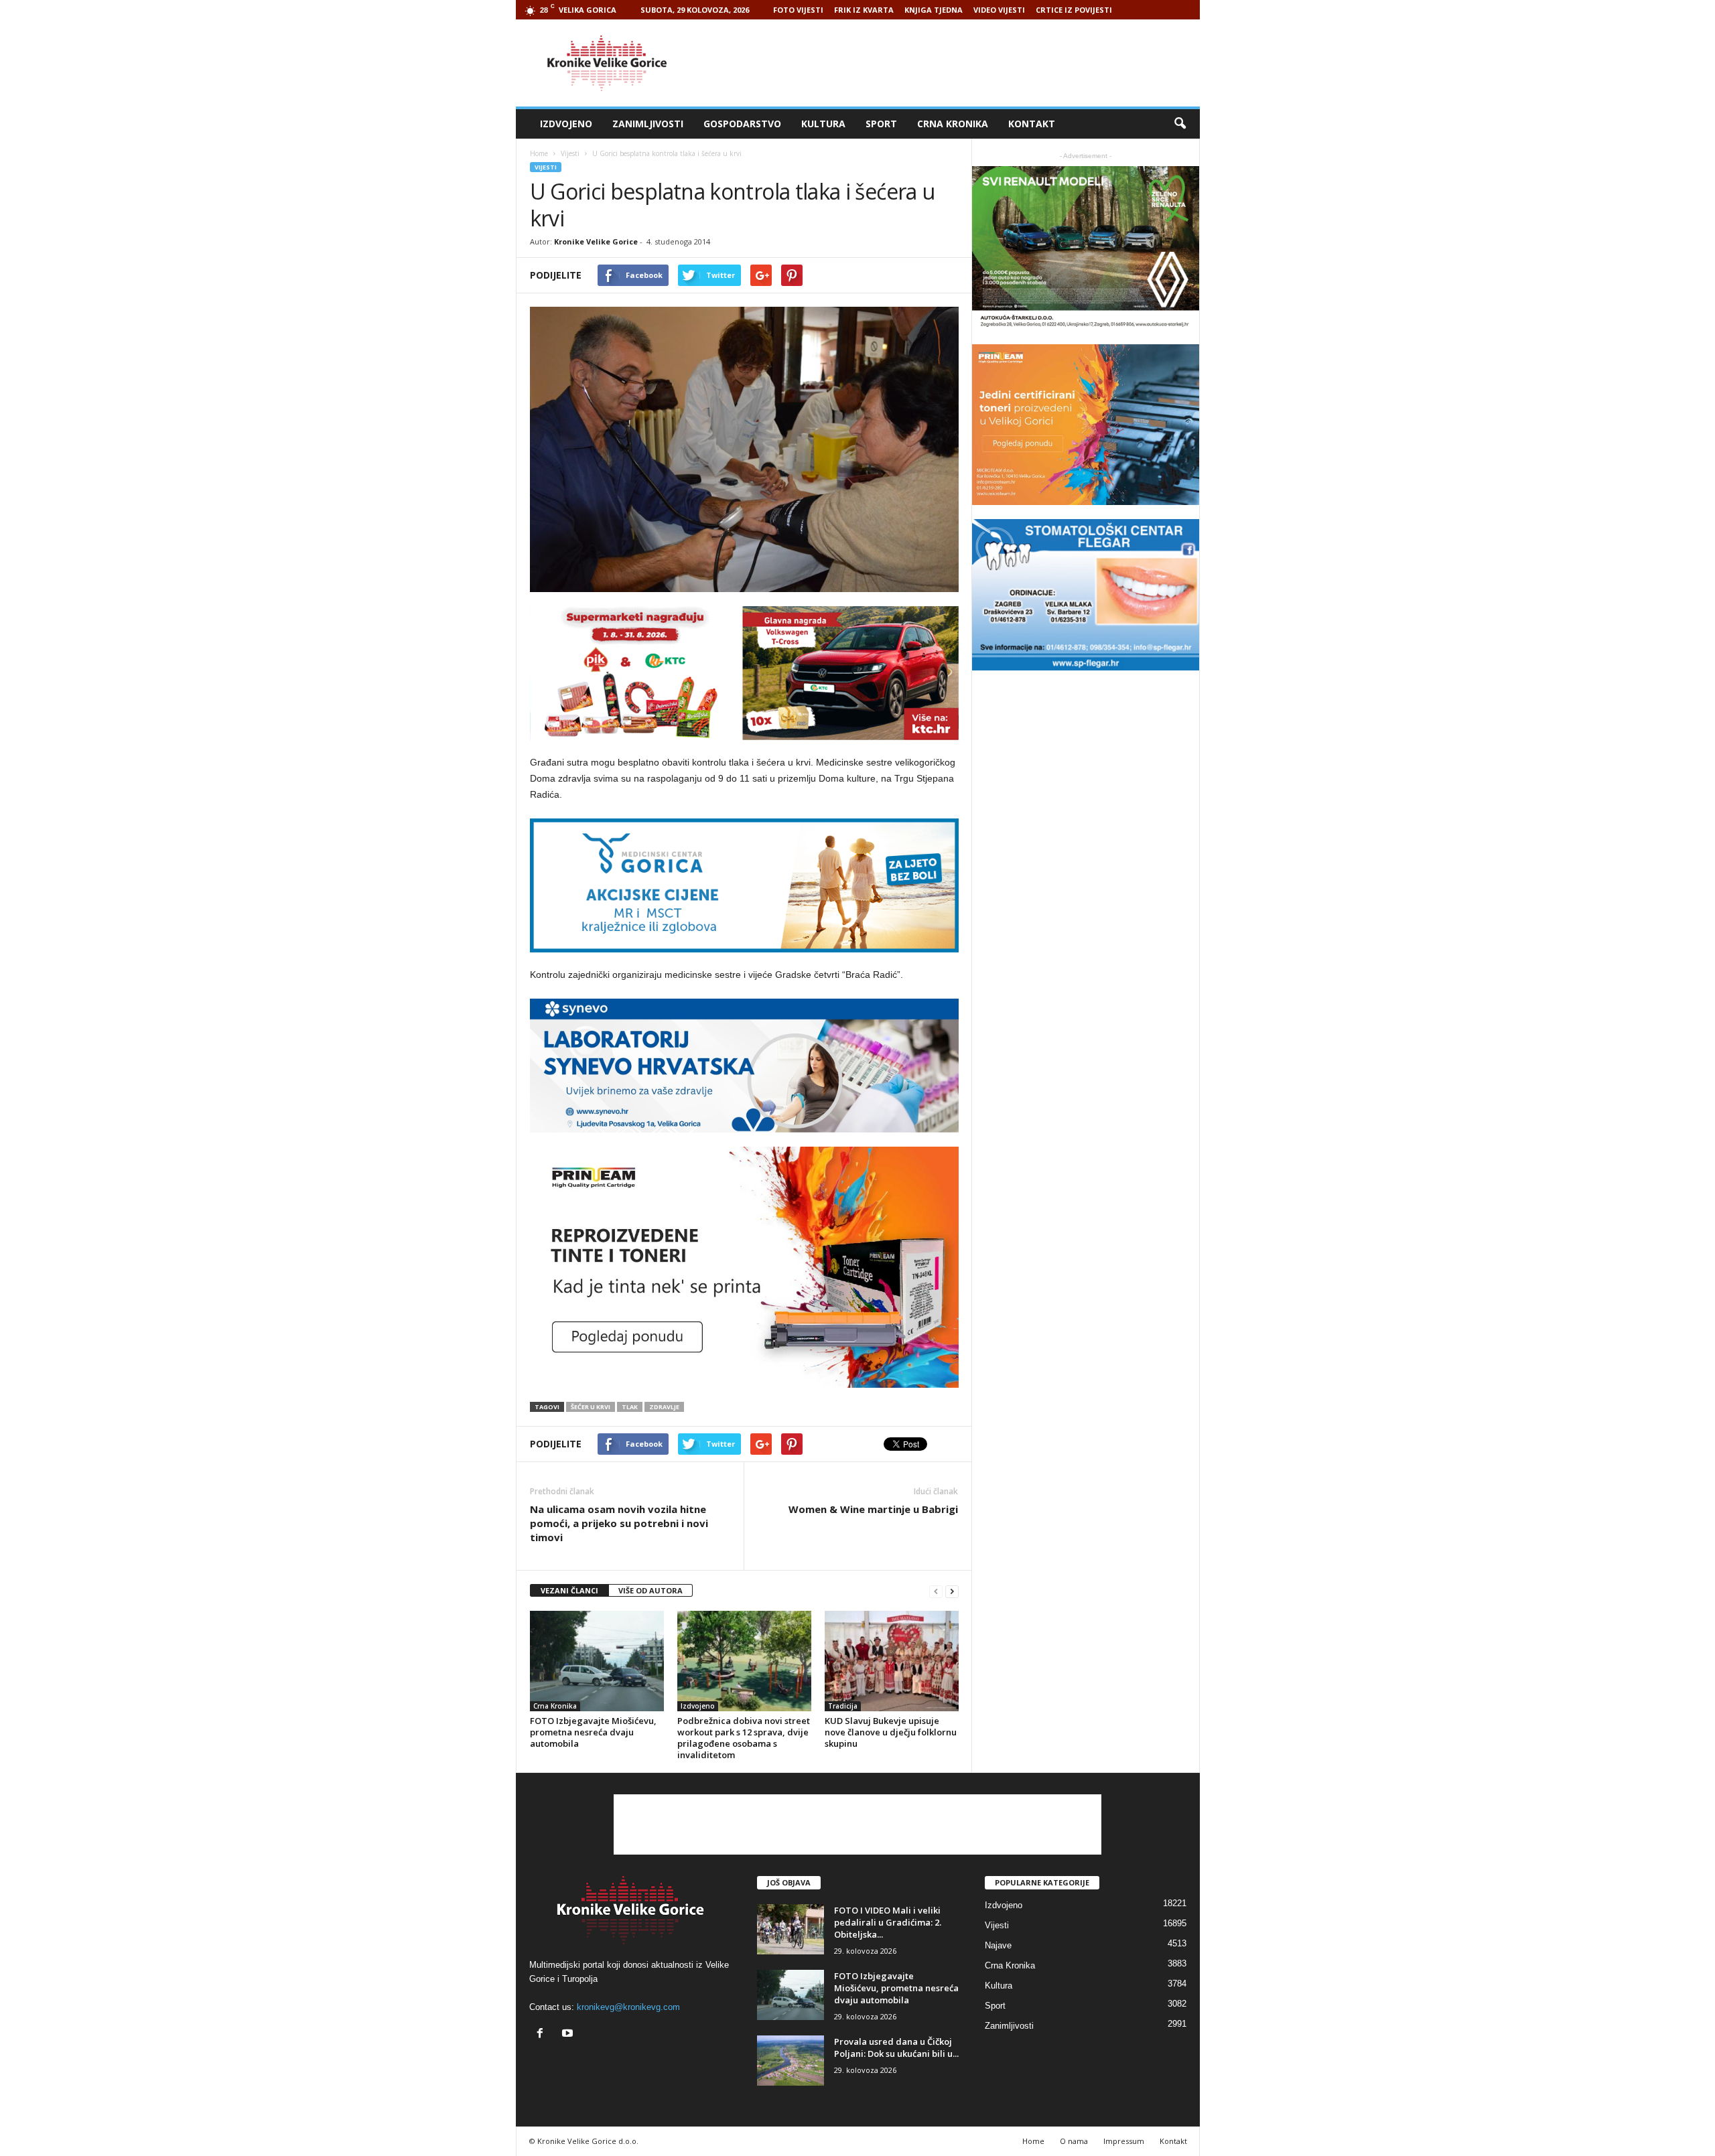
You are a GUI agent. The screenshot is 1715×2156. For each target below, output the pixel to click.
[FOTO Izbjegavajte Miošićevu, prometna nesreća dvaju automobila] (597, 1661)
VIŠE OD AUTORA (650, 1590)
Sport (881, 124)
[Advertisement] (956, 63)
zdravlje (664, 1407)
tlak (630, 1407)
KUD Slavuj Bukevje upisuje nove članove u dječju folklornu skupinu (891, 1732)
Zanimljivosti (648, 124)
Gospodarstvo (742, 124)
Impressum (1124, 2141)
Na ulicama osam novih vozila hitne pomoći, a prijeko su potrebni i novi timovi (619, 1523)
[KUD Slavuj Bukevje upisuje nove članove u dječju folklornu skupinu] (892, 1661)
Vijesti (546, 167)
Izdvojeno (566, 124)
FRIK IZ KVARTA (864, 10)
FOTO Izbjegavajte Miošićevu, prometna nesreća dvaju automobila (593, 1732)
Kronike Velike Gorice (596, 241)
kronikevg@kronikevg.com (628, 2007)
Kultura (823, 124)
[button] (1180, 124)
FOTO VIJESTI (798, 10)
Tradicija (843, 1706)
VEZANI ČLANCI (569, 1590)
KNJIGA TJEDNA (934, 10)
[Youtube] (569, 2034)
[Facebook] (543, 2034)
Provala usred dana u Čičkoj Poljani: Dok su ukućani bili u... (896, 2047)
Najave (998, 1945)
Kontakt (1032, 124)
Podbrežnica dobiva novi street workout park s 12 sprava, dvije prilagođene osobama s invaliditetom (744, 1738)
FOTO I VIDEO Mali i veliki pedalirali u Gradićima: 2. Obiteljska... (888, 1922)
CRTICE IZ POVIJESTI (1074, 10)
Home (539, 153)
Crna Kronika (953, 124)
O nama (1074, 2141)
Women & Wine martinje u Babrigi (873, 1509)
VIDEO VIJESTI (999, 10)
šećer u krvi (591, 1407)
